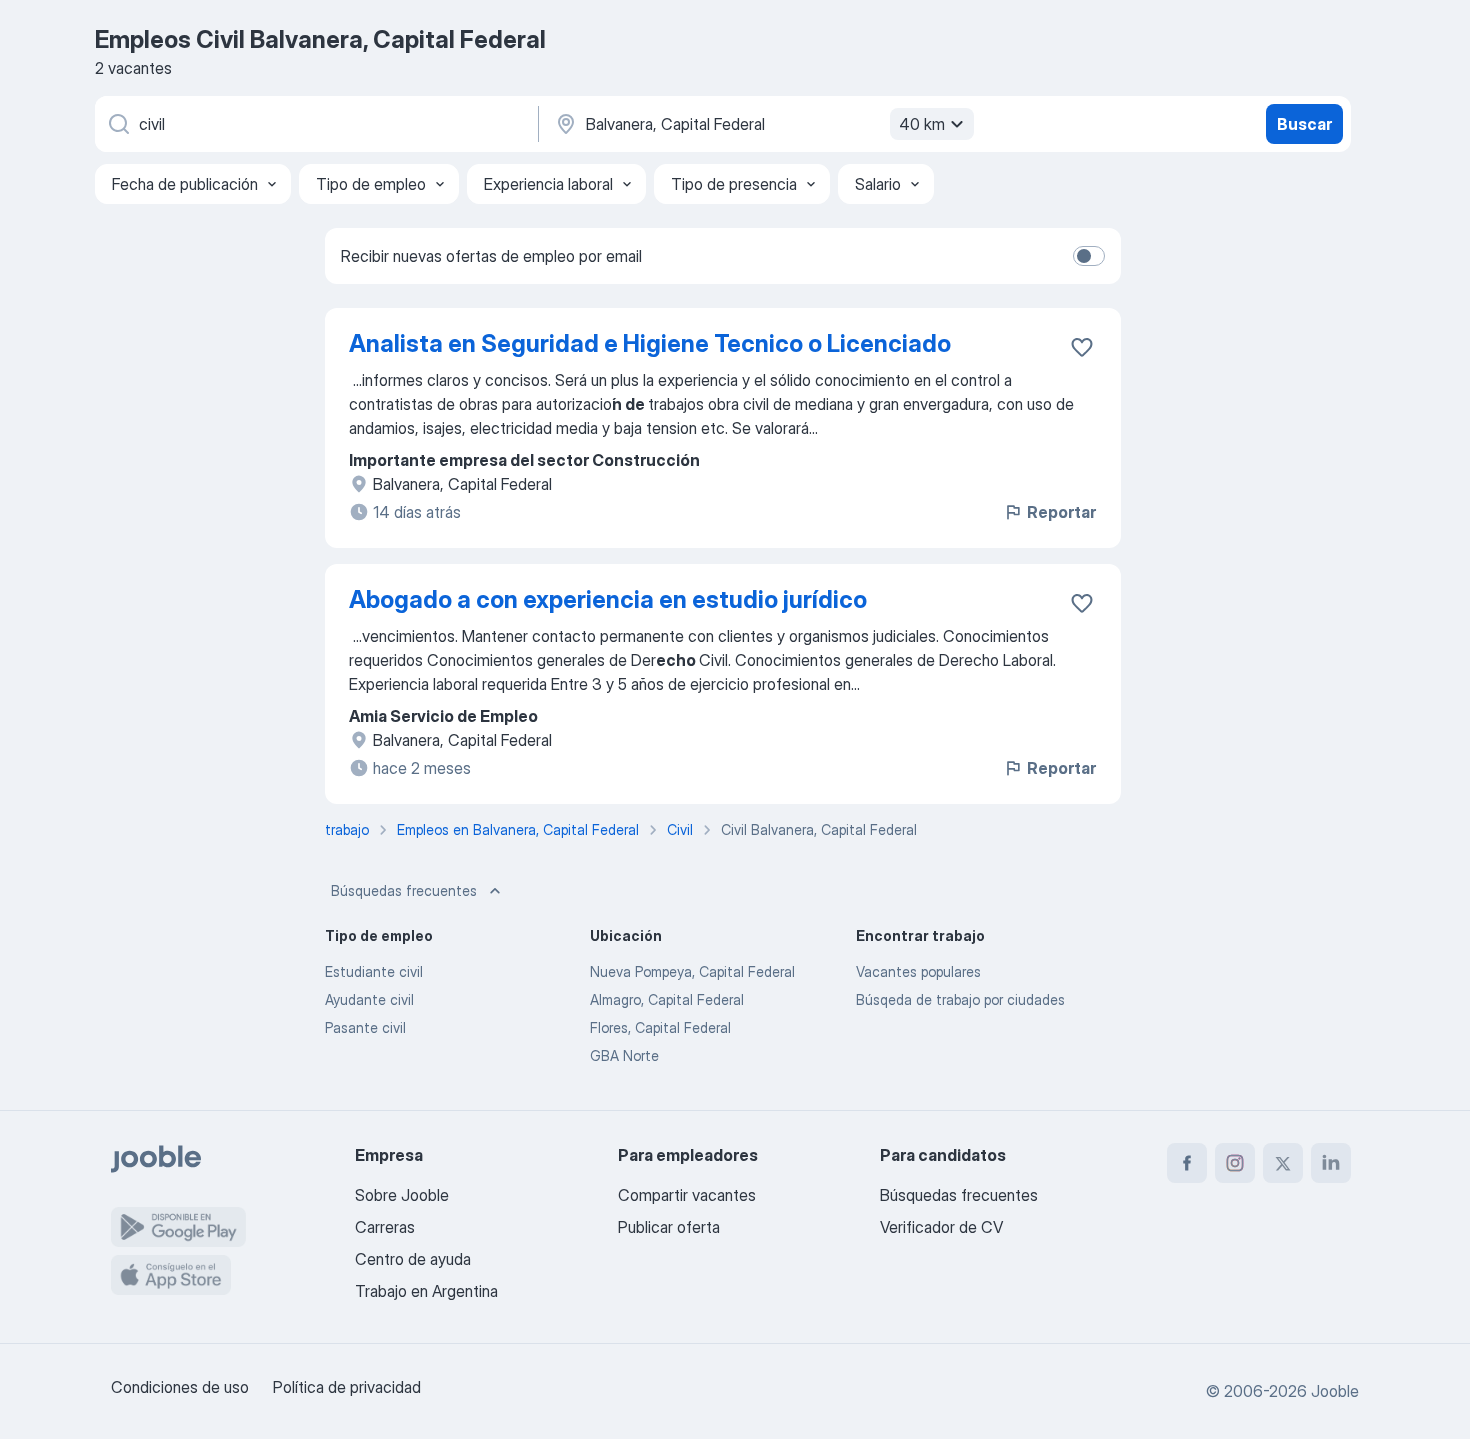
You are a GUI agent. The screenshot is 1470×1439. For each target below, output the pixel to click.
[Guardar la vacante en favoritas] (1082, 347)
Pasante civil (365, 1027)
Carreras (385, 1227)
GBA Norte (624, 1055)
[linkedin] (1331, 1163)
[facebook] (1187, 1163)
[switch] (1089, 256)
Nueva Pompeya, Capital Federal (692, 971)
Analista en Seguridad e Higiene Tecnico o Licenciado (650, 343)
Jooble (1335, 1391)
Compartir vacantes (687, 1195)
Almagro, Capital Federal (667, 999)
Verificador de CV (941, 1227)
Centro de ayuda (413, 1259)
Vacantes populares (918, 971)
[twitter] (1283, 1163)
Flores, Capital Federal (660, 1027)
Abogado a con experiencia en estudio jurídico (608, 599)
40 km (922, 124)
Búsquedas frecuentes (404, 890)
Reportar (1061, 512)
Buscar (1304, 124)
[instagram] (1235, 1163)
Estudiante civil (374, 971)
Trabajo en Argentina (426, 1291)
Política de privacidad (347, 1387)
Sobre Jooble (402, 1195)
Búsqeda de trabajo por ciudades (960, 999)
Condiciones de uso (180, 1387)
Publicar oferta (669, 1227)
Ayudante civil (369, 999)
